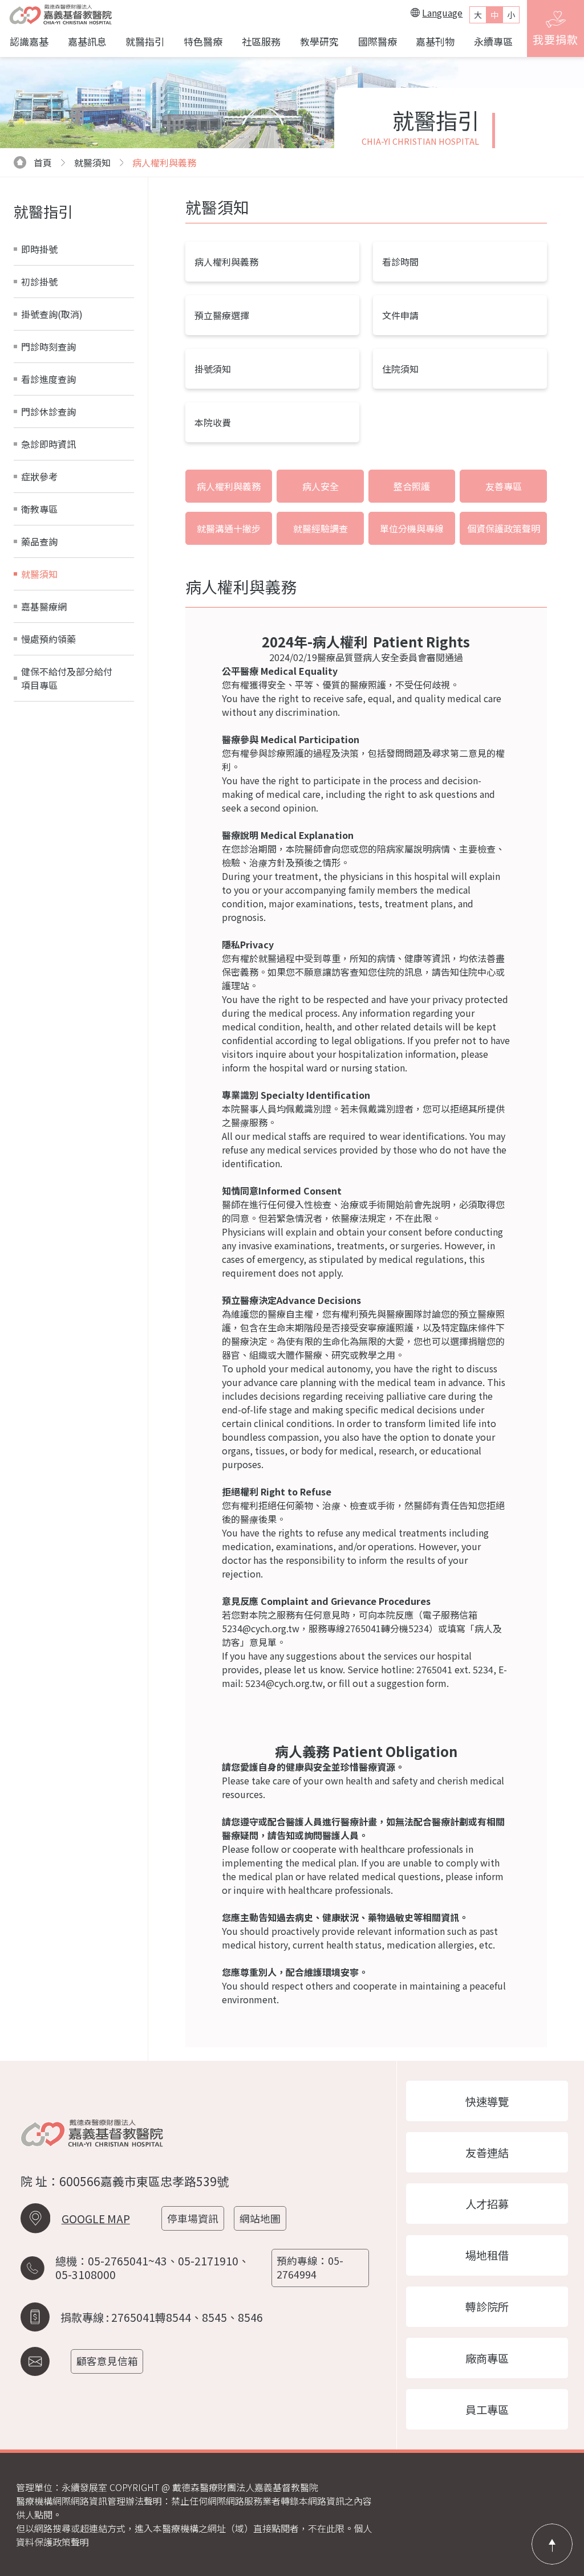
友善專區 (504, 486)
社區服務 (261, 41)
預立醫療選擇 (222, 315)
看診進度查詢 (48, 379)
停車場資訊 (193, 2218)
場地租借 (487, 2255)
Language (442, 13)
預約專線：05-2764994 (310, 2267)
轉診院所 (487, 2306)
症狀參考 (39, 476)
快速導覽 (487, 2101)
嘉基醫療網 (44, 606)
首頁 (43, 162)
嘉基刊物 (435, 41)
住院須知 (400, 369)
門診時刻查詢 (48, 347)
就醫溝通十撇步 (229, 528)
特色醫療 (203, 41)
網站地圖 (260, 2218)
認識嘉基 (29, 41)
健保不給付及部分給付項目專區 (67, 678)
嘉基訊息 (87, 41)
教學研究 (319, 41)
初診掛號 (39, 282)
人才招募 (487, 2204)
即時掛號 (39, 249)
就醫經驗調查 (321, 528)
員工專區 (487, 2410)
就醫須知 (39, 574)
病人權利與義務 (164, 162)
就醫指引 (145, 41)
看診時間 (400, 262)
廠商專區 (487, 2358)
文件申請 (400, 315)
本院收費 (213, 422)
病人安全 (321, 486)
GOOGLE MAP (96, 2219)
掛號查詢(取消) (52, 314)
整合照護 (412, 486)
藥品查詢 (39, 541)
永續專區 (493, 41)
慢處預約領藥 (48, 639)
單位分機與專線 (412, 528)
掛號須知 (213, 369)
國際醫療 (378, 41)
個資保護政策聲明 (504, 528)
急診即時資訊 (48, 444)
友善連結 (487, 2153)
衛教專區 (39, 509)
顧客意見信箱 (107, 2361)
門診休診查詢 (48, 411)
